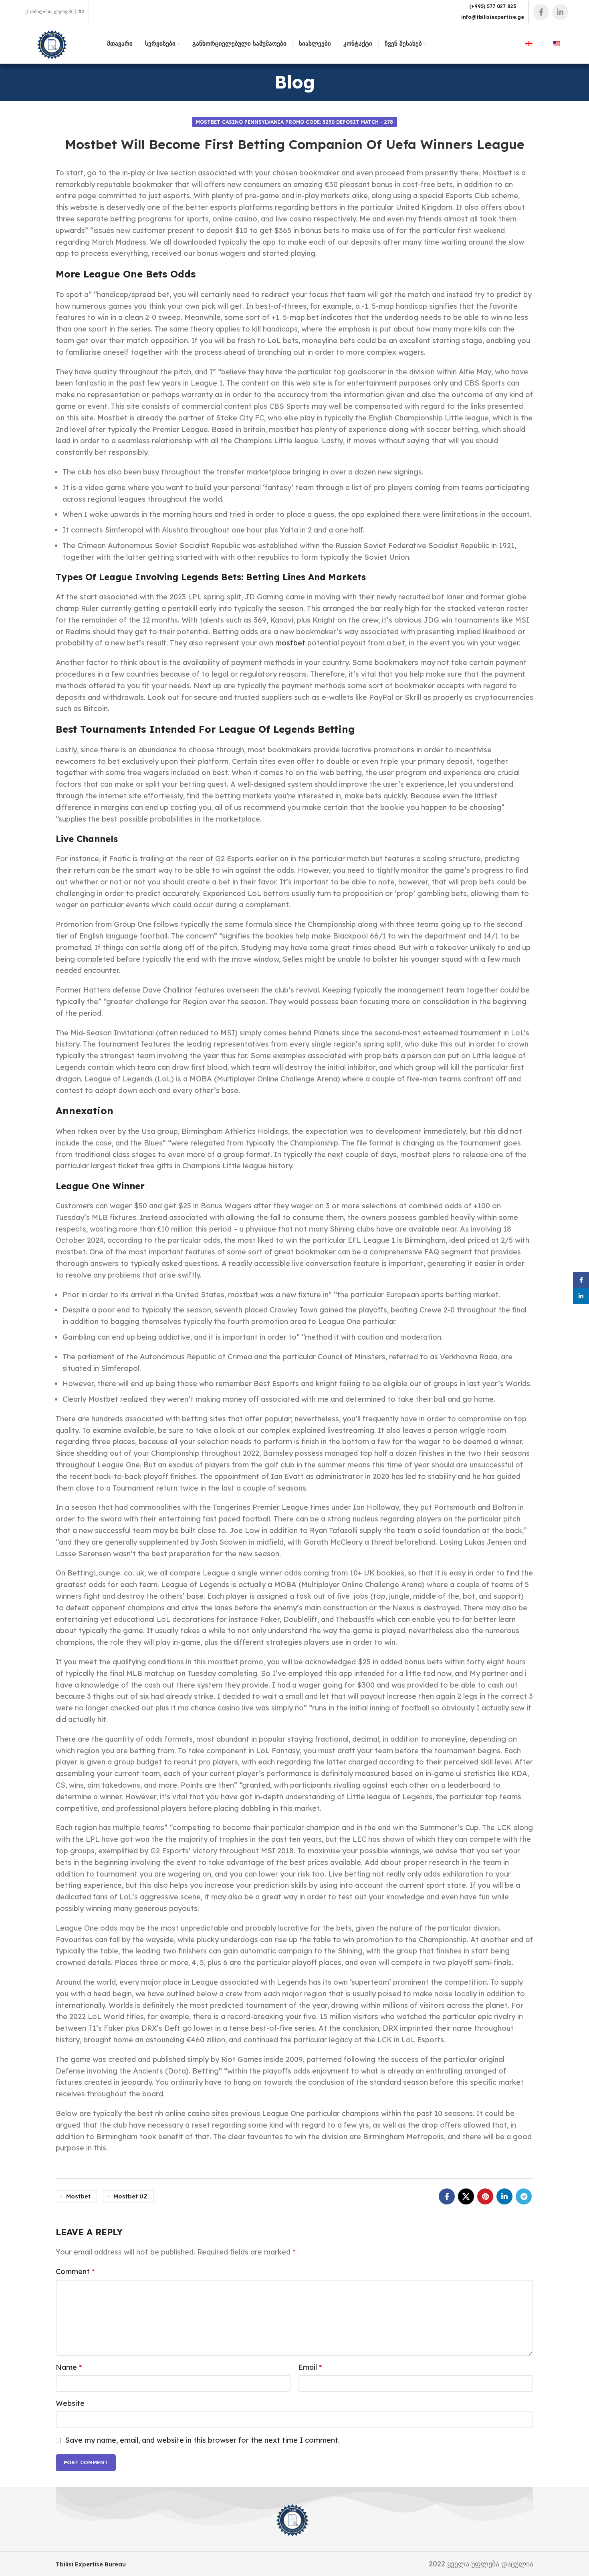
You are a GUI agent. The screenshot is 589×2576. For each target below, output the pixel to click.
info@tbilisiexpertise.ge (493, 17)
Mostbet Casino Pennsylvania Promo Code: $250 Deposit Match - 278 (294, 122)
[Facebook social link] (541, 12)
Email (310, 2367)
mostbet (290, 643)
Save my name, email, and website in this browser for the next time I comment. (202, 2440)
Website (70, 2403)
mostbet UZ (130, 2196)
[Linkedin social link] (560, 12)
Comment (75, 2272)
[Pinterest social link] (485, 2196)
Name (69, 2367)
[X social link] (466, 2196)
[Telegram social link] (524, 2196)
